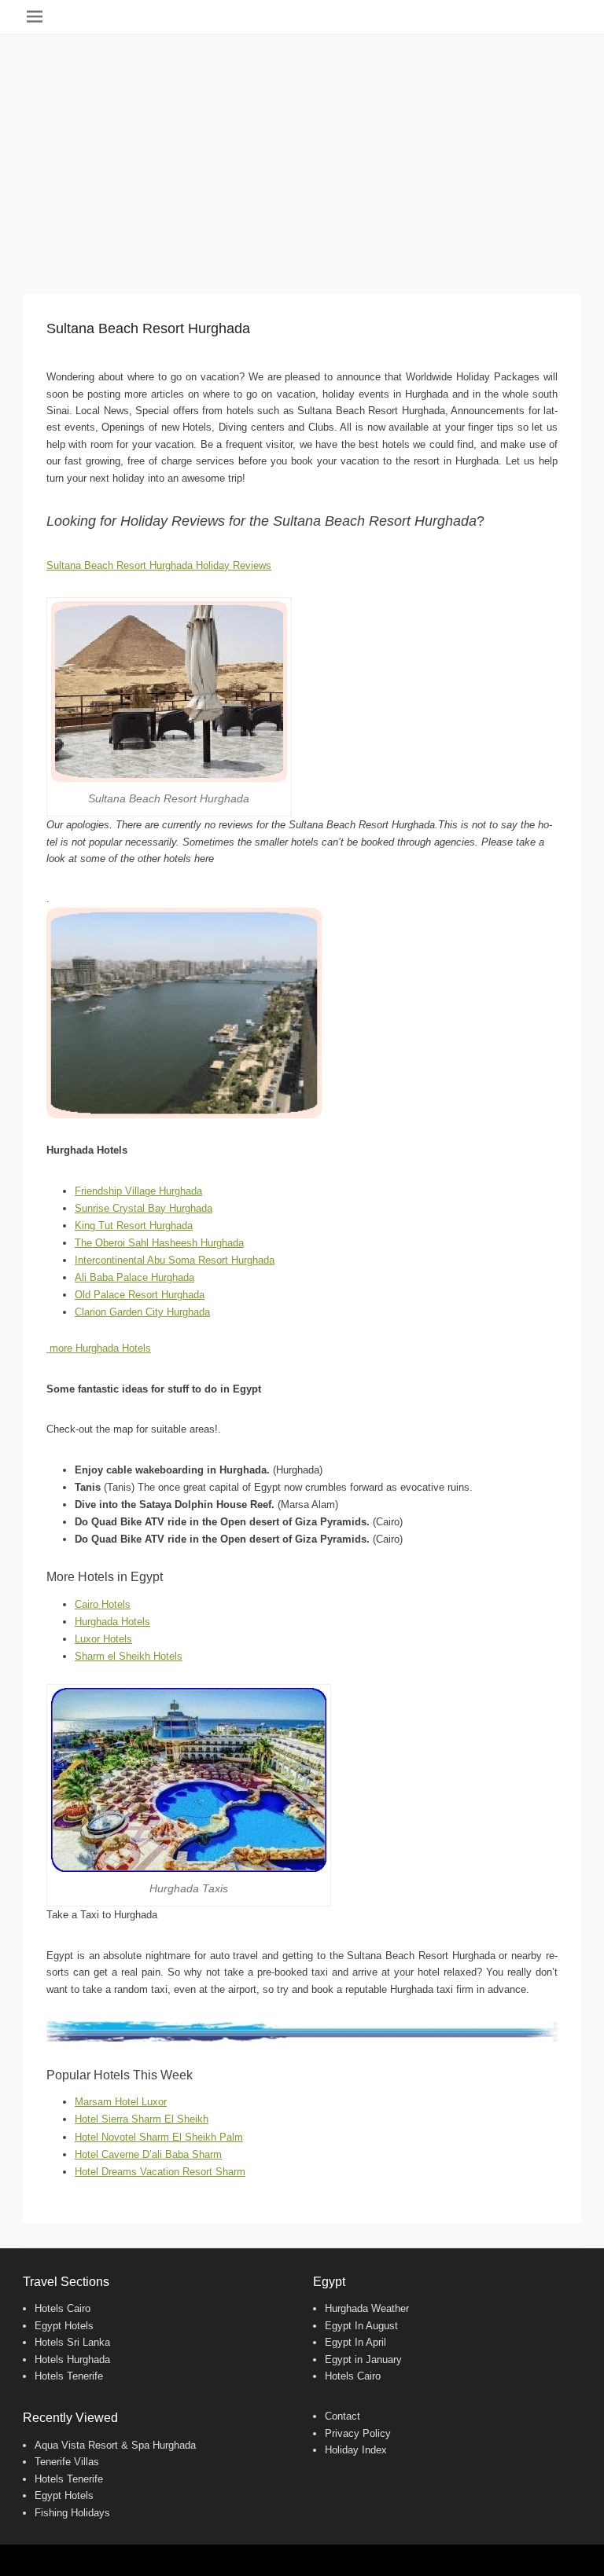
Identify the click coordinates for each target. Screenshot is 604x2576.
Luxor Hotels (103, 1639)
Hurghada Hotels (112, 1622)
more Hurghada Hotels (99, 1348)
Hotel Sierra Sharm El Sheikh (142, 2119)
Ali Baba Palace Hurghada (134, 1277)
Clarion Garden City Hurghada (142, 1312)
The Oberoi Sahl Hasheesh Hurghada (159, 1243)
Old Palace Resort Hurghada (140, 1295)
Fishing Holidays (72, 2513)
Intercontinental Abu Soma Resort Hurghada (175, 1260)
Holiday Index (356, 2450)
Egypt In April (355, 2342)
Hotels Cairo (63, 2308)
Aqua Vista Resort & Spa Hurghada (115, 2445)
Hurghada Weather (367, 2308)
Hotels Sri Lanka (72, 2342)
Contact (343, 2416)
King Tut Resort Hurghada (134, 1226)
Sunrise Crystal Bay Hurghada (144, 1208)
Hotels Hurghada (72, 2359)
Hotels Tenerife (69, 2376)
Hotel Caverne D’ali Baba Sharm (148, 2154)
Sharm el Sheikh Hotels (129, 1656)
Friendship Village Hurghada (138, 1191)
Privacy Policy (358, 2433)
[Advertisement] (302, 152)
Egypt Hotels (64, 2326)
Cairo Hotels (103, 1604)
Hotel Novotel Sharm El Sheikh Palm (159, 2137)
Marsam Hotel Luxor (121, 2102)
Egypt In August (361, 2326)
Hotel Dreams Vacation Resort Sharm (160, 2172)
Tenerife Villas (67, 2462)
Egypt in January (363, 2359)
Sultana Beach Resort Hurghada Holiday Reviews (159, 565)
